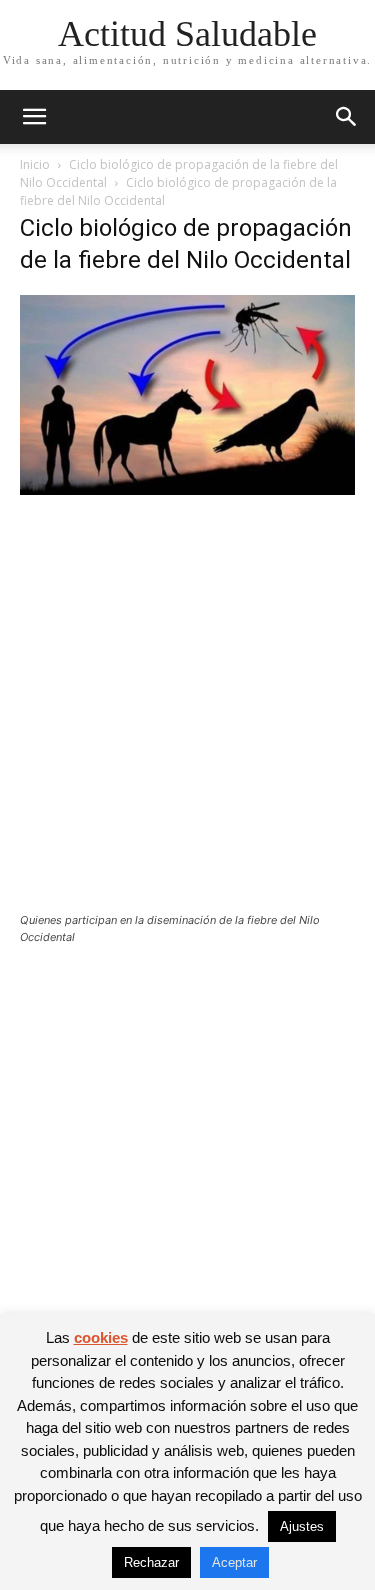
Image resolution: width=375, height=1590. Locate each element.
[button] (34, 117)
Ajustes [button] (302, 1526)
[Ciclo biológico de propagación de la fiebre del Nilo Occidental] (187, 489)
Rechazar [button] (151, 1562)
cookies (101, 1337)
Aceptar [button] (234, 1562)
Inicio (35, 164)
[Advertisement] (187, 716)
